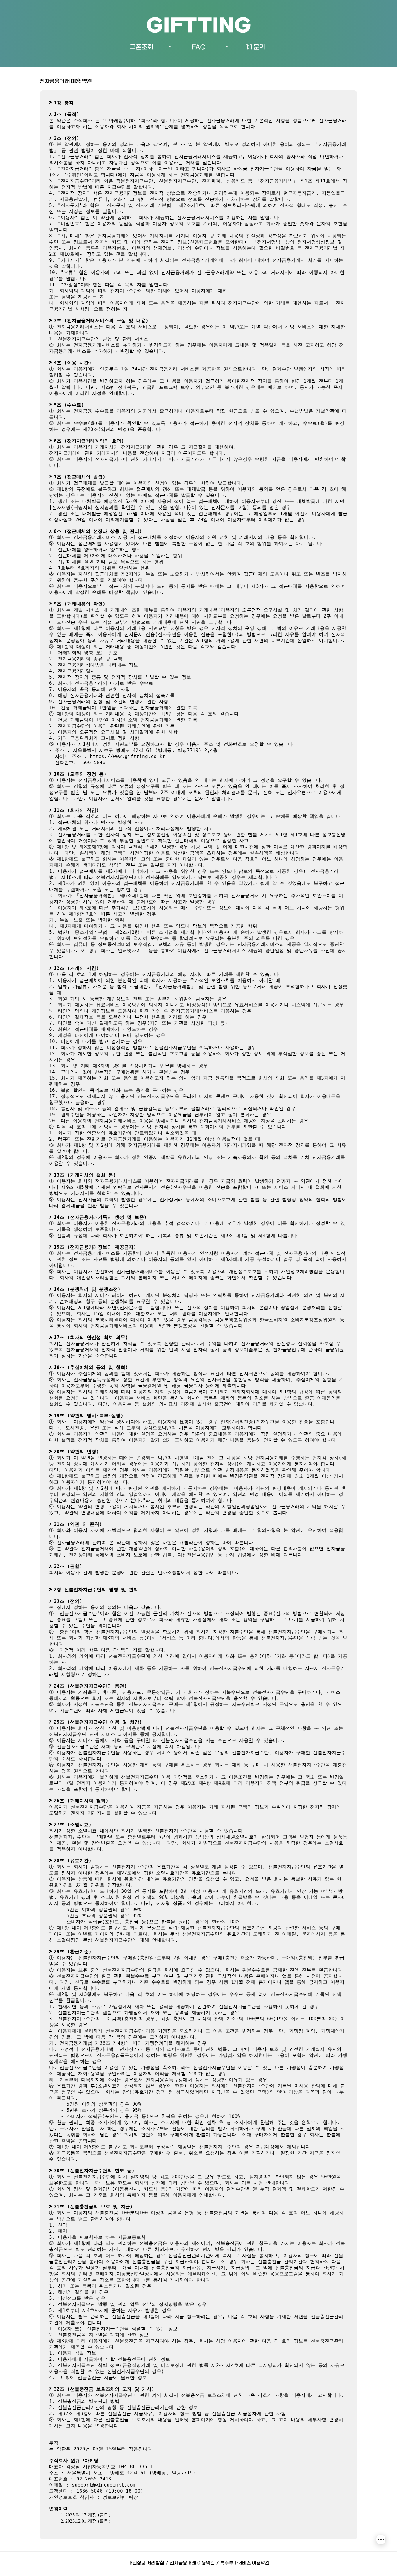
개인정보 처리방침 (146, 2563)
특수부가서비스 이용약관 (245, 2563)
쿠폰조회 (142, 47)
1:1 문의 (255, 47)
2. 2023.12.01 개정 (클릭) (85, 2521)
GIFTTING (199, 27)
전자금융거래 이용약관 (192, 2563)
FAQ (199, 47)
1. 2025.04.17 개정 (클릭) (85, 2515)
